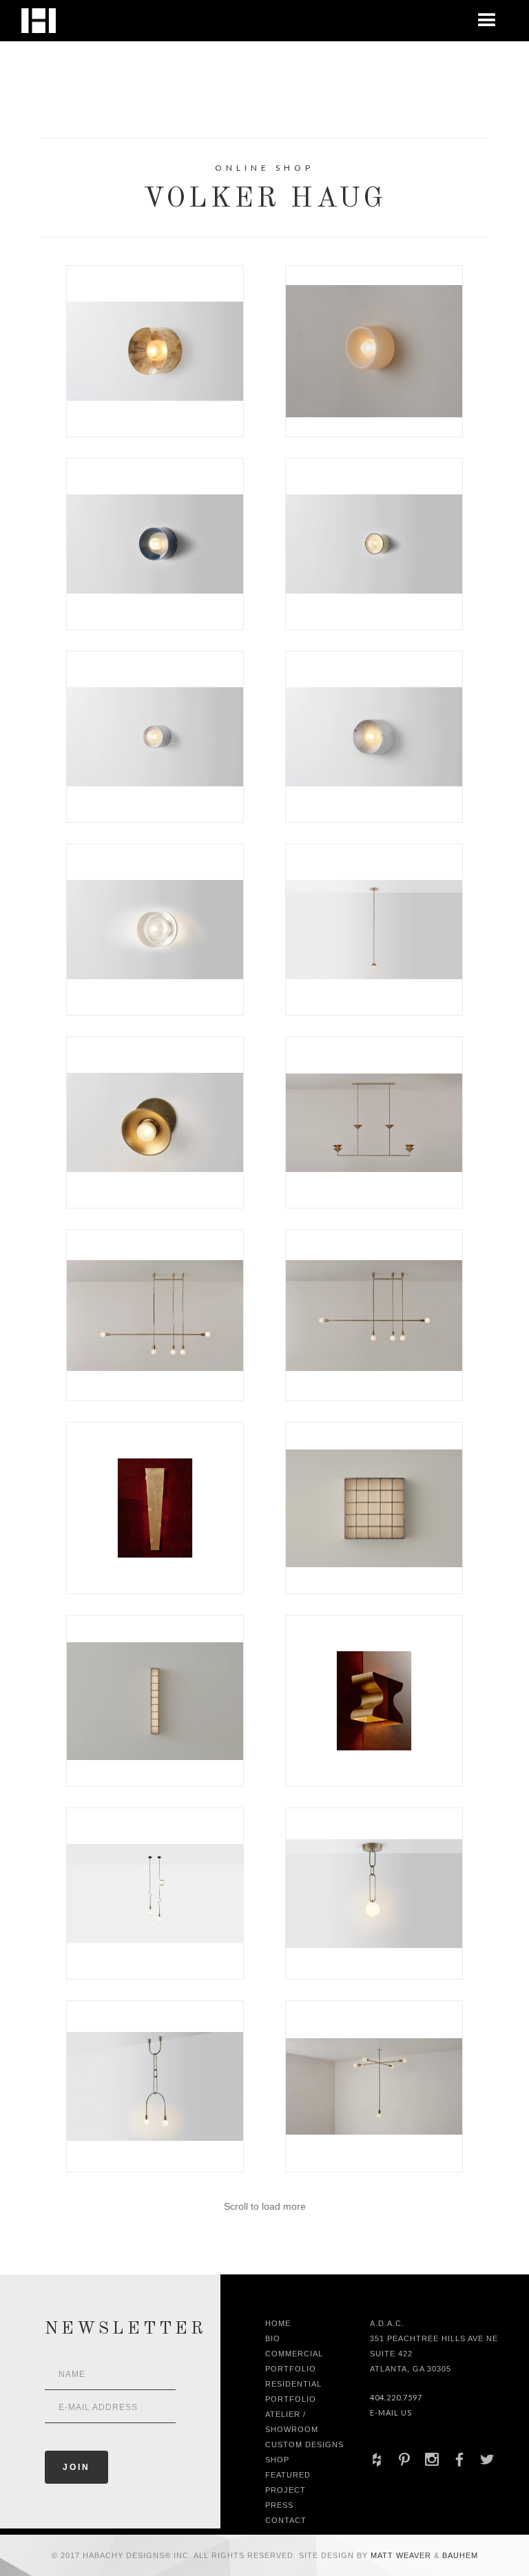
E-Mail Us (391, 2412)
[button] (487, 21)
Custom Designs (304, 2444)
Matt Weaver (402, 2555)
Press (279, 2505)
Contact (286, 2520)
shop (277, 2460)
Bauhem (459, 2555)
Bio (273, 2338)
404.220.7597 (396, 2397)
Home (278, 2323)
